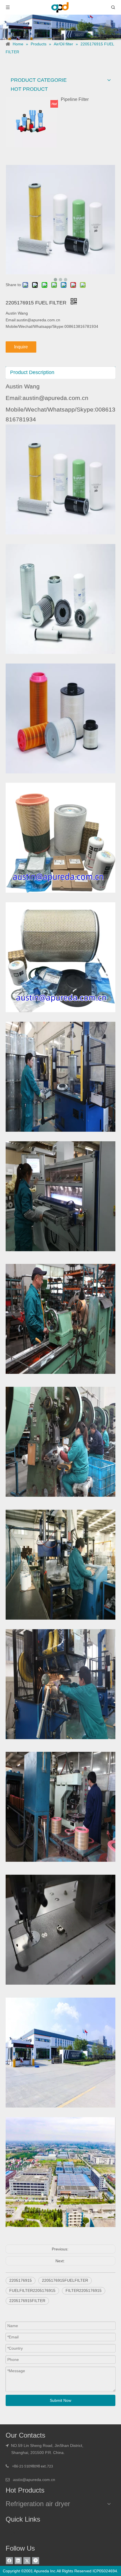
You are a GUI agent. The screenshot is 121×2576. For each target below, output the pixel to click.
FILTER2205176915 (84, 2290)
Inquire (21, 347)
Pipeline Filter (75, 99)
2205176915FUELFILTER (65, 2280)
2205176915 (21, 2280)
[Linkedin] (18, 2561)
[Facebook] (9, 2561)
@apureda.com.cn (39, 2480)
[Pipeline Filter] (31, 122)
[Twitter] (27, 2561)
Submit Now (60, 2400)
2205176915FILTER (27, 2301)
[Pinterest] (36, 2561)
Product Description (32, 372)
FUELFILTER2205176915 (32, 2290)
